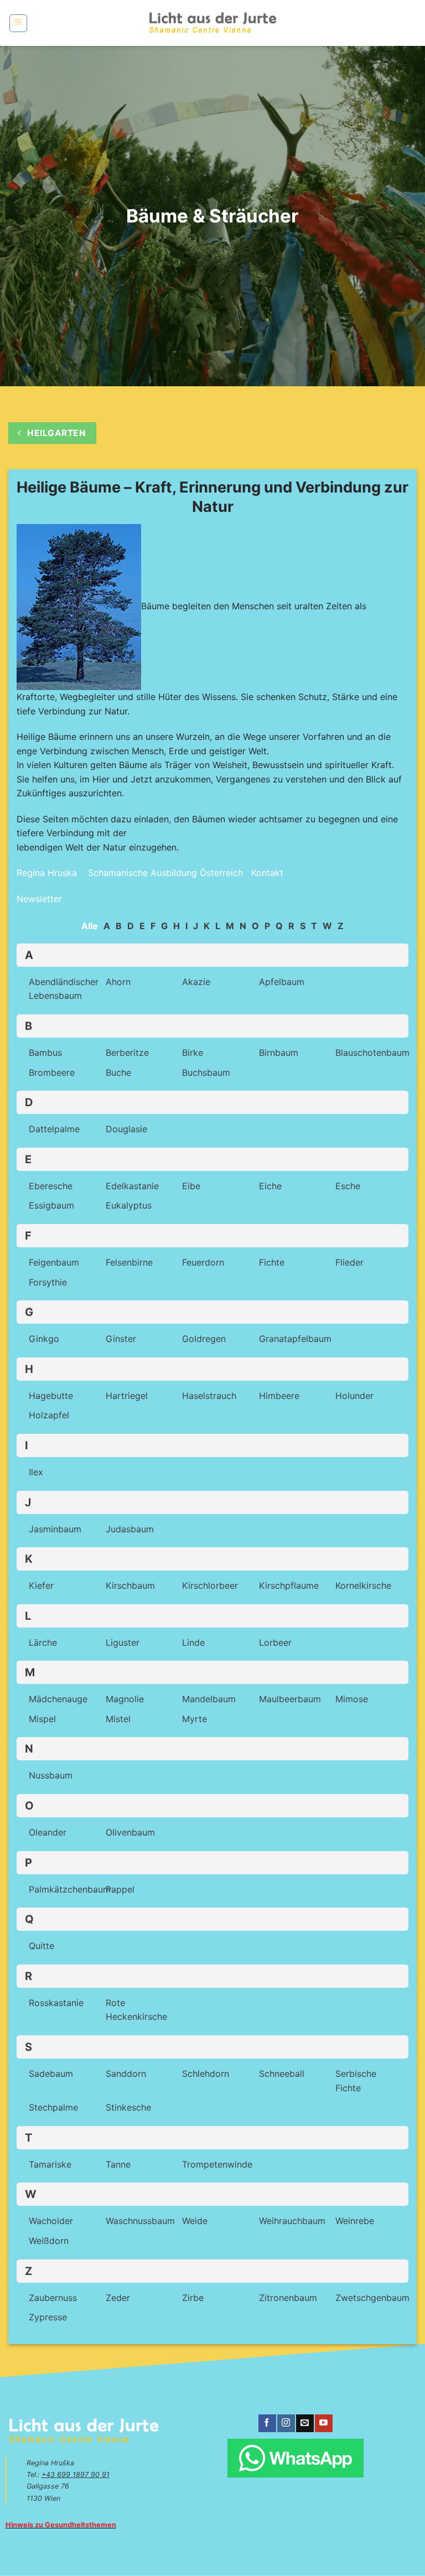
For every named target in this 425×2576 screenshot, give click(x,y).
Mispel (42, 1719)
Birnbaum (279, 1053)
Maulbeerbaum (290, 1699)
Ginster (121, 1339)
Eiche (270, 1186)
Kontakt (267, 873)
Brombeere (52, 1072)
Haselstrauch (209, 1396)
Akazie (196, 982)
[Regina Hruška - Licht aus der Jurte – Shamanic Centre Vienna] (213, 23)
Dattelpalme (54, 1129)
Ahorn (118, 982)
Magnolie (125, 1699)
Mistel (118, 1719)
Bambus (45, 1053)
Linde (193, 1642)
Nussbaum (51, 1775)
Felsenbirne (129, 1262)
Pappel (120, 1889)
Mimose (352, 1699)
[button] (18, 23)
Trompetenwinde (217, 2164)
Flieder (349, 1262)
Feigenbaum (54, 1262)
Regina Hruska (47, 873)
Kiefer (41, 1585)
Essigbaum (51, 1205)
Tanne (118, 2164)
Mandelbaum (209, 1699)
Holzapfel (49, 1415)
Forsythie (48, 1282)
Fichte (272, 1262)
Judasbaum (130, 1529)
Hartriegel (127, 1396)
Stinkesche (128, 2107)
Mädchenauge (58, 1699)
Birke (193, 1053)
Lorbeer (275, 1642)
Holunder (354, 1396)
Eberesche (51, 1186)
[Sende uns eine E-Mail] (305, 2423)
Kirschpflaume (289, 1585)
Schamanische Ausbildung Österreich (164, 873)
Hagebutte (51, 1396)
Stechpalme (53, 2107)
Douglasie (126, 1129)
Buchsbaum (206, 1072)
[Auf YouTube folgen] (323, 2423)
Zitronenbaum (288, 2298)
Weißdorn (49, 2241)
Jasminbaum (55, 1529)
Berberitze (127, 1053)
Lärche (43, 1642)
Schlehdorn (206, 2074)
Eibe (191, 1186)
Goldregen (204, 1339)
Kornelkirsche (363, 1585)
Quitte (42, 1946)
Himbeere (279, 1396)
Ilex (36, 1472)
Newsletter (39, 899)
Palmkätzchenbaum (70, 1889)
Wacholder (51, 2221)
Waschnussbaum (140, 2221)
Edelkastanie (132, 1186)
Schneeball (282, 2074)
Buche (118, 1072)
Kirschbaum (130, 1585)
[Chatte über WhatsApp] (295, 2458)
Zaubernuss (53, 2298)
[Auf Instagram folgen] (286, 2423)
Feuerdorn (203, 1262)
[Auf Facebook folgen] (267, 2423)
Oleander (48, 1832)
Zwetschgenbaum (372, 2298)
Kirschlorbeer (210, 1585)
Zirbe (193, 2298)
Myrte (195, 1719)
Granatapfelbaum (295, 1339)
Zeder (118, 2298)
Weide (195, 2221)
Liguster (123, 1642)
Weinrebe (355, 2221)
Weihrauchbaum (292, 2221)
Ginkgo (44, 1339)
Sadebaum (51, 2074)
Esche (348, 1186)
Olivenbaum (130, 1832)
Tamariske (50, 2164)
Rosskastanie (56, 2003)
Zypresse (48, 2317)
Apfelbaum (282, 982)
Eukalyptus (129, 1205)
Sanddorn (126, 2074)
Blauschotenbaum (372, 1053)
